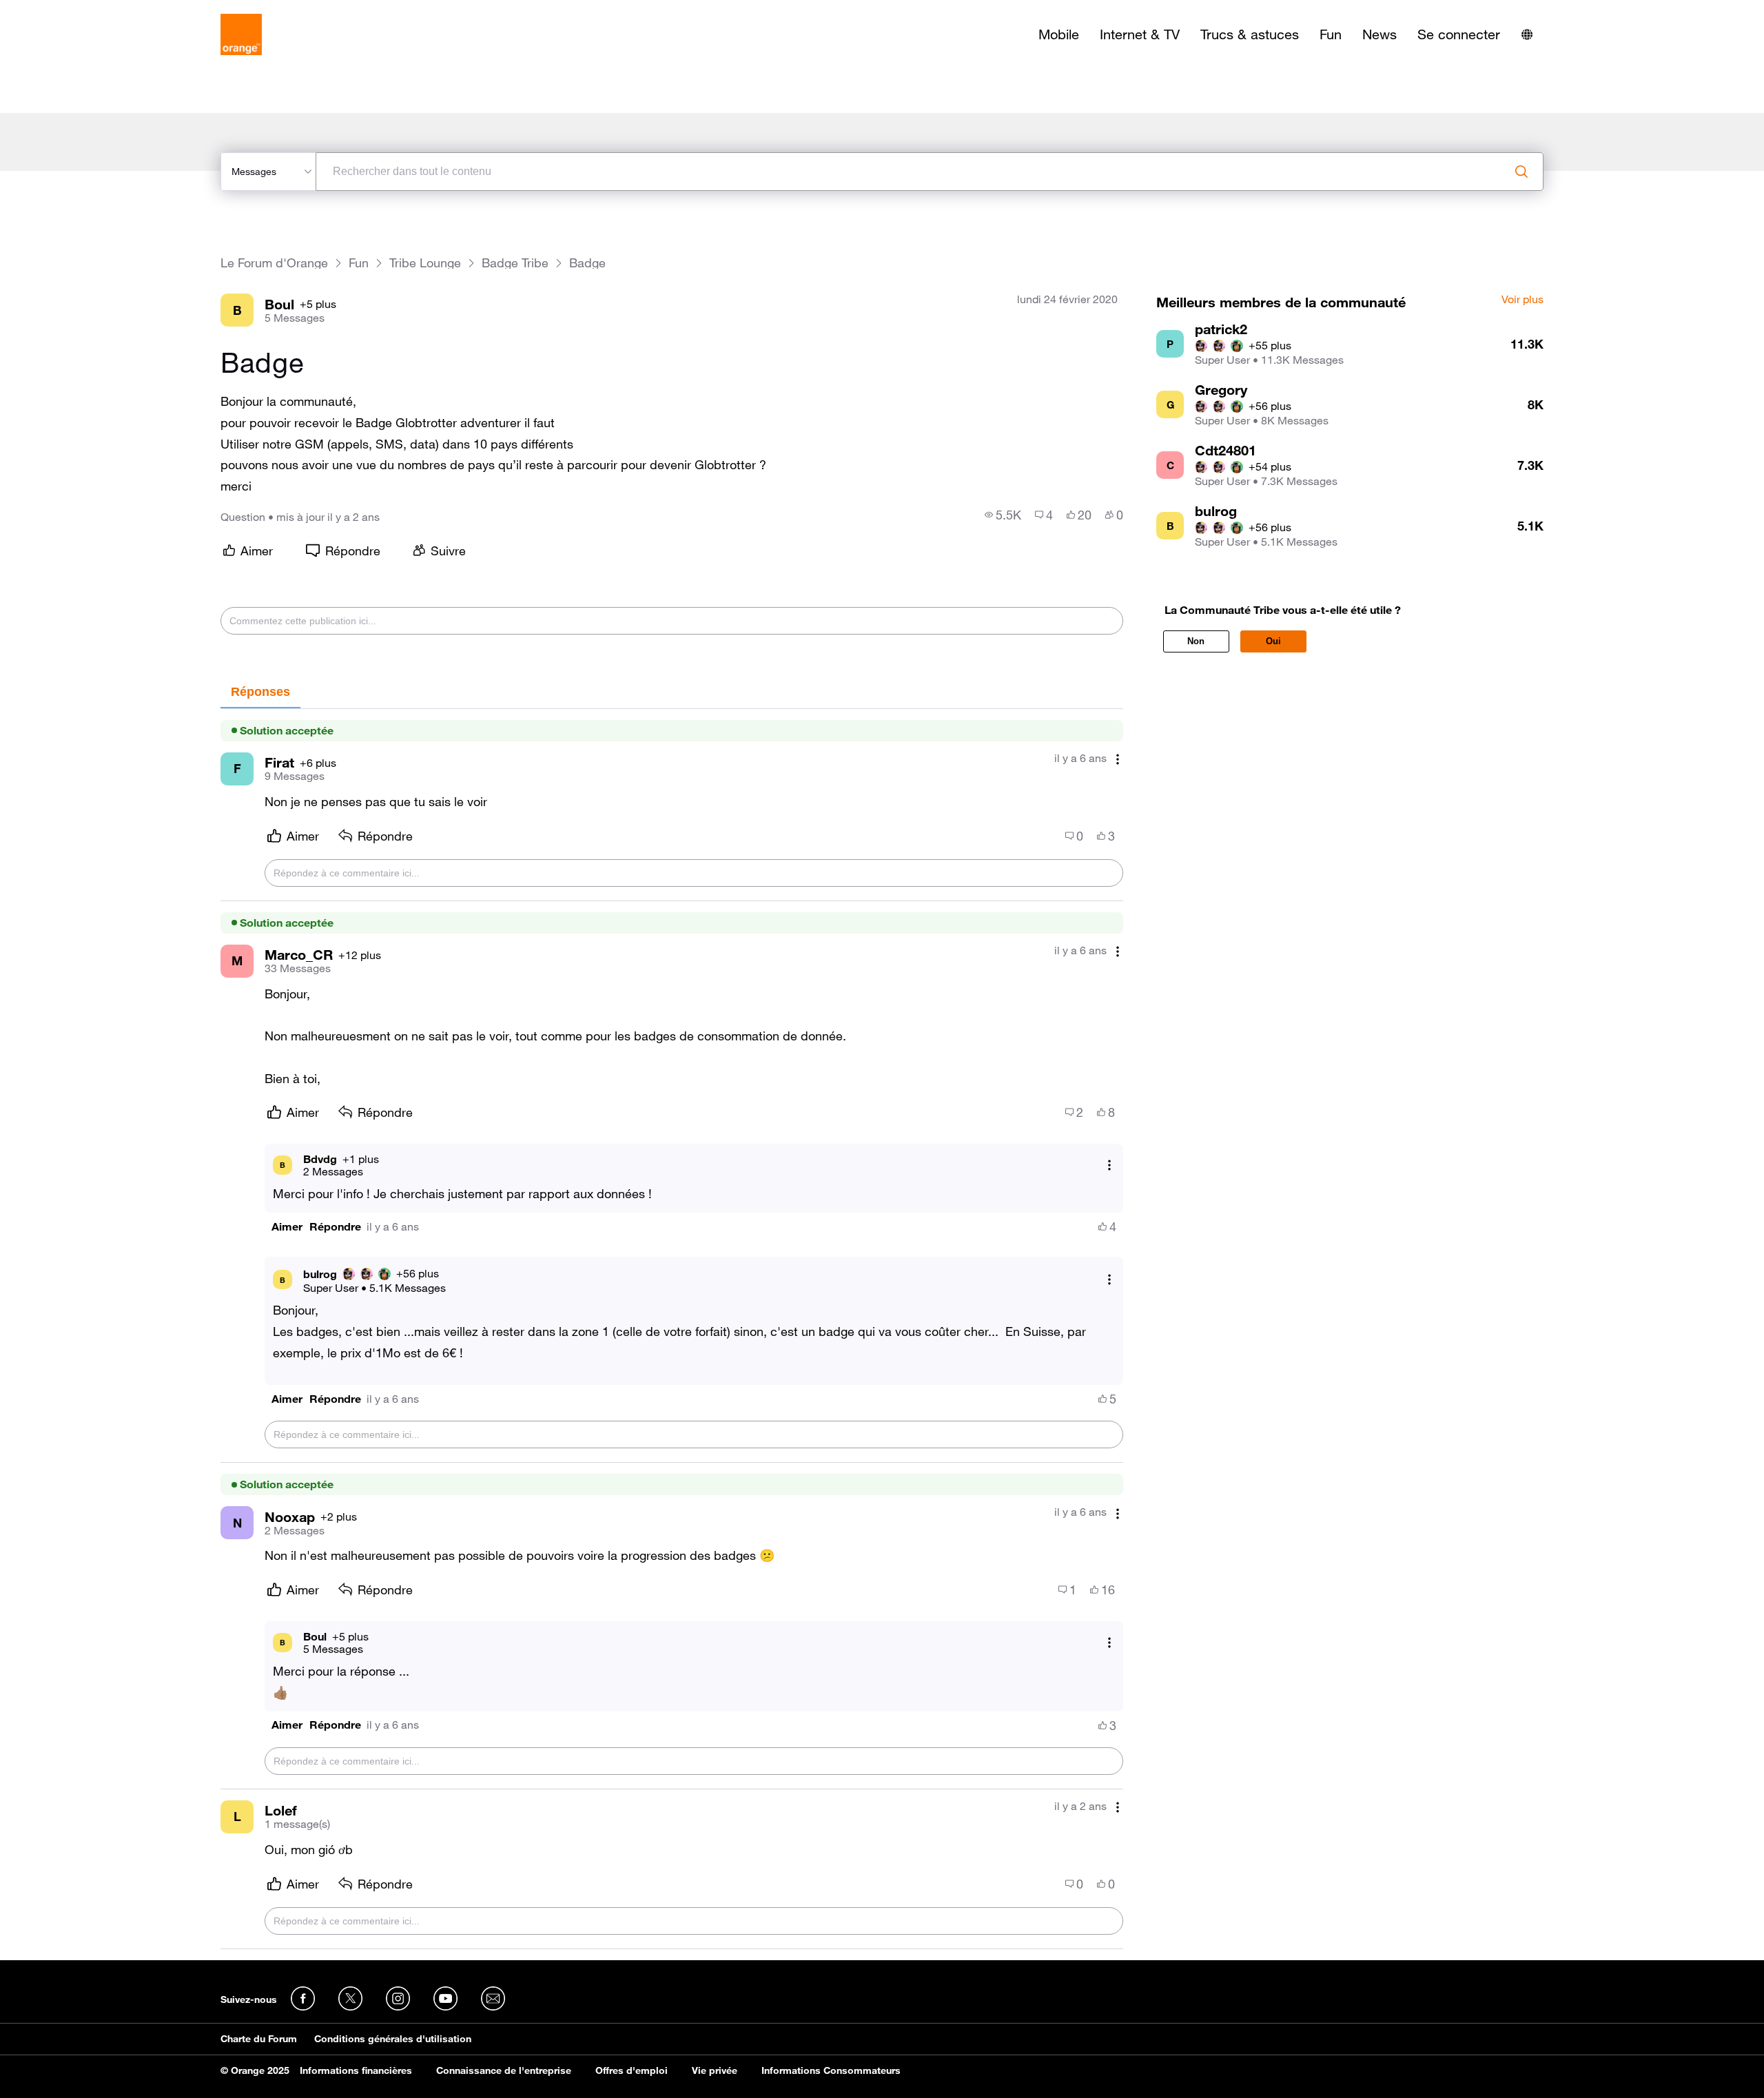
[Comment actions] (1118, 760)
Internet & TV (1140, 34)
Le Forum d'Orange (274, 263)
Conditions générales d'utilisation (393, 2039)
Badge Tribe (515, 263)
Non (1196, 641)
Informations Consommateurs (831, 2070)
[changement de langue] (1527, 34)
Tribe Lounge (425, 263)
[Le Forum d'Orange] (241, 34)
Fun (1331, 34)
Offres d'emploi (632, 2070)
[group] (1003, 515)
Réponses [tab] (260, 692)
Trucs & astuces (1250, 34)
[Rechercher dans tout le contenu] (1521, 172)
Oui (1273, 641)
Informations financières (356, 2070)
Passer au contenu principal (73, 10)
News (1380, 34)
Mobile (1059, 34)
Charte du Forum (259, 2039)
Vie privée (715, 2070)
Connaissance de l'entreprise (504, 2070)
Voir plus (1522, 300)
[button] (287, 1227)
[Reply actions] (1109, 1165)
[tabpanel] (672, 1329)
